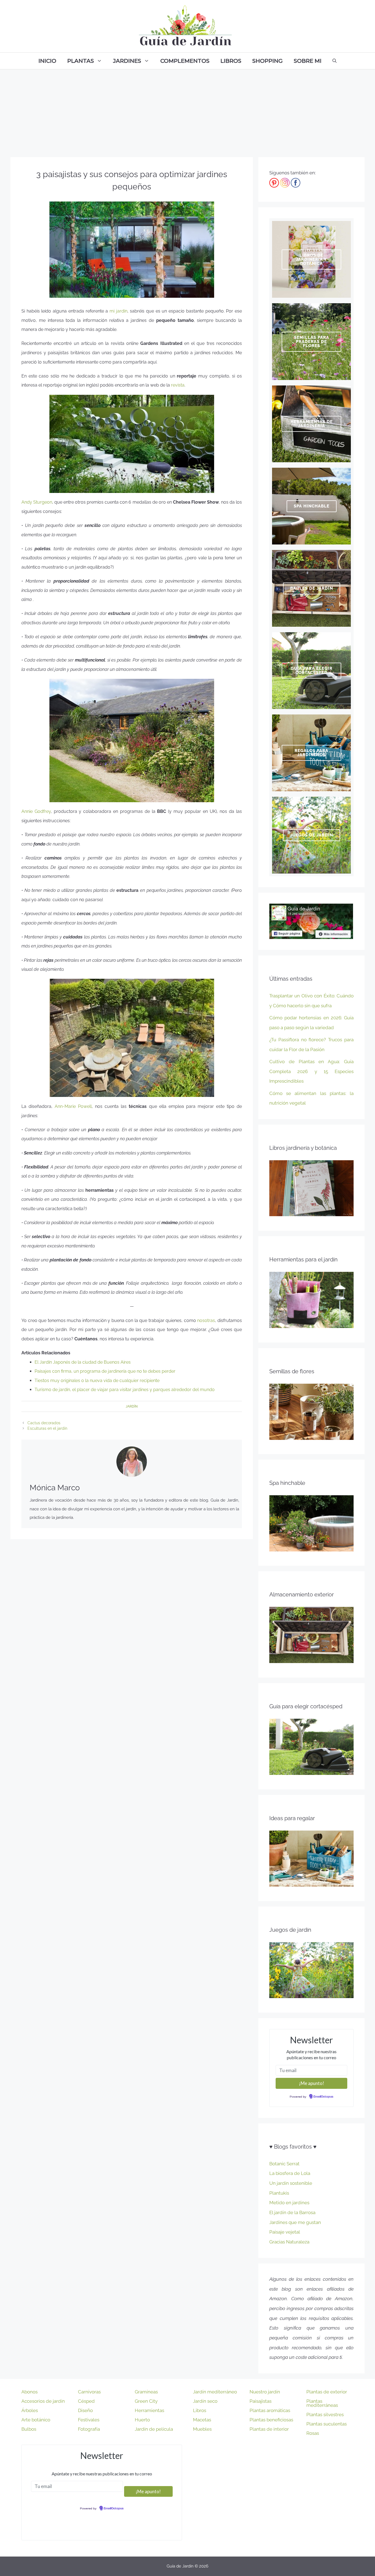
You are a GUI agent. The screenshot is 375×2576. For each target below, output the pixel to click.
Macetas (202, 2420)
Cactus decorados (44, 1423)
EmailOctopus (323, 2097)
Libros (231, 61)
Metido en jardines (289, 2203)
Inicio (47, 61)
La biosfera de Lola (290, 2173)
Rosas (313, 2433)
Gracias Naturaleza (289, 2242)
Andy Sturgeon (37, 502)
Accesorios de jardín (43, 2401)
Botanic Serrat (284, 2164)
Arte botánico (36, 2420)
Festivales (89, 2420)
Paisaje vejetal (285, 2232)
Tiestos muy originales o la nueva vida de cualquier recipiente (97, 1381)
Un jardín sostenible (291, 2183)
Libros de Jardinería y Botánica (311, 259)
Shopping (268, 61)
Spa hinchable (312, 506)
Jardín (132, 1406)
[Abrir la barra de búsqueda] (335, 61)
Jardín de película (154, 2429)
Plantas (81, 61)
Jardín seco (205, 2401)
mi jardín (118, 311)
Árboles (30, 2410)
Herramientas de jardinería (312, 424)
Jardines (127, 61)
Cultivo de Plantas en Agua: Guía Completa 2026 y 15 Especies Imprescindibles (311, 1071)
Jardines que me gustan (295, 2222)
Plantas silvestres (325, 2415)
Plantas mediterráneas (322, 2403)
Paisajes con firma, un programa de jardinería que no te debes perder (105, 1371)
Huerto (142, 2420)
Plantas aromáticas (270, 2410)
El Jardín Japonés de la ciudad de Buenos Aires (83, 1362)
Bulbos (29, 2429)
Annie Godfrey (36, 811)
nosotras (206, 1320)
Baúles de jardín (312, 588)
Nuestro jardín (265, 2392)
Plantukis (279, 2193)
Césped (86, 2401)
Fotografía (89, 2429)
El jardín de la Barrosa (292, 2212)
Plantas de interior (269, 2429)
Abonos (30, 2392)
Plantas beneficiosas (271, 2420)
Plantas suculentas (327, 2424)
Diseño (85, 2410)
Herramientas (149, 2410)
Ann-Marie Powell (73, 1106)
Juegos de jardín (312, 835)
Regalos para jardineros (311, 753)
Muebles (202, 2429)
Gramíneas (146, 2392)
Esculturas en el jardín (47, 1428)
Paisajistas (261, 2401)
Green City (146, 2401)
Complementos (185, 61)
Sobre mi (308, 61)
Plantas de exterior (327, 2392)
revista (178, 385)
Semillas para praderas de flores (312, 342)
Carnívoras (89, 2392)
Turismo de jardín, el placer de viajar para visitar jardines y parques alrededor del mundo (125, 1390)
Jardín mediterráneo (215, 2392)
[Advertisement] (187, 110)
